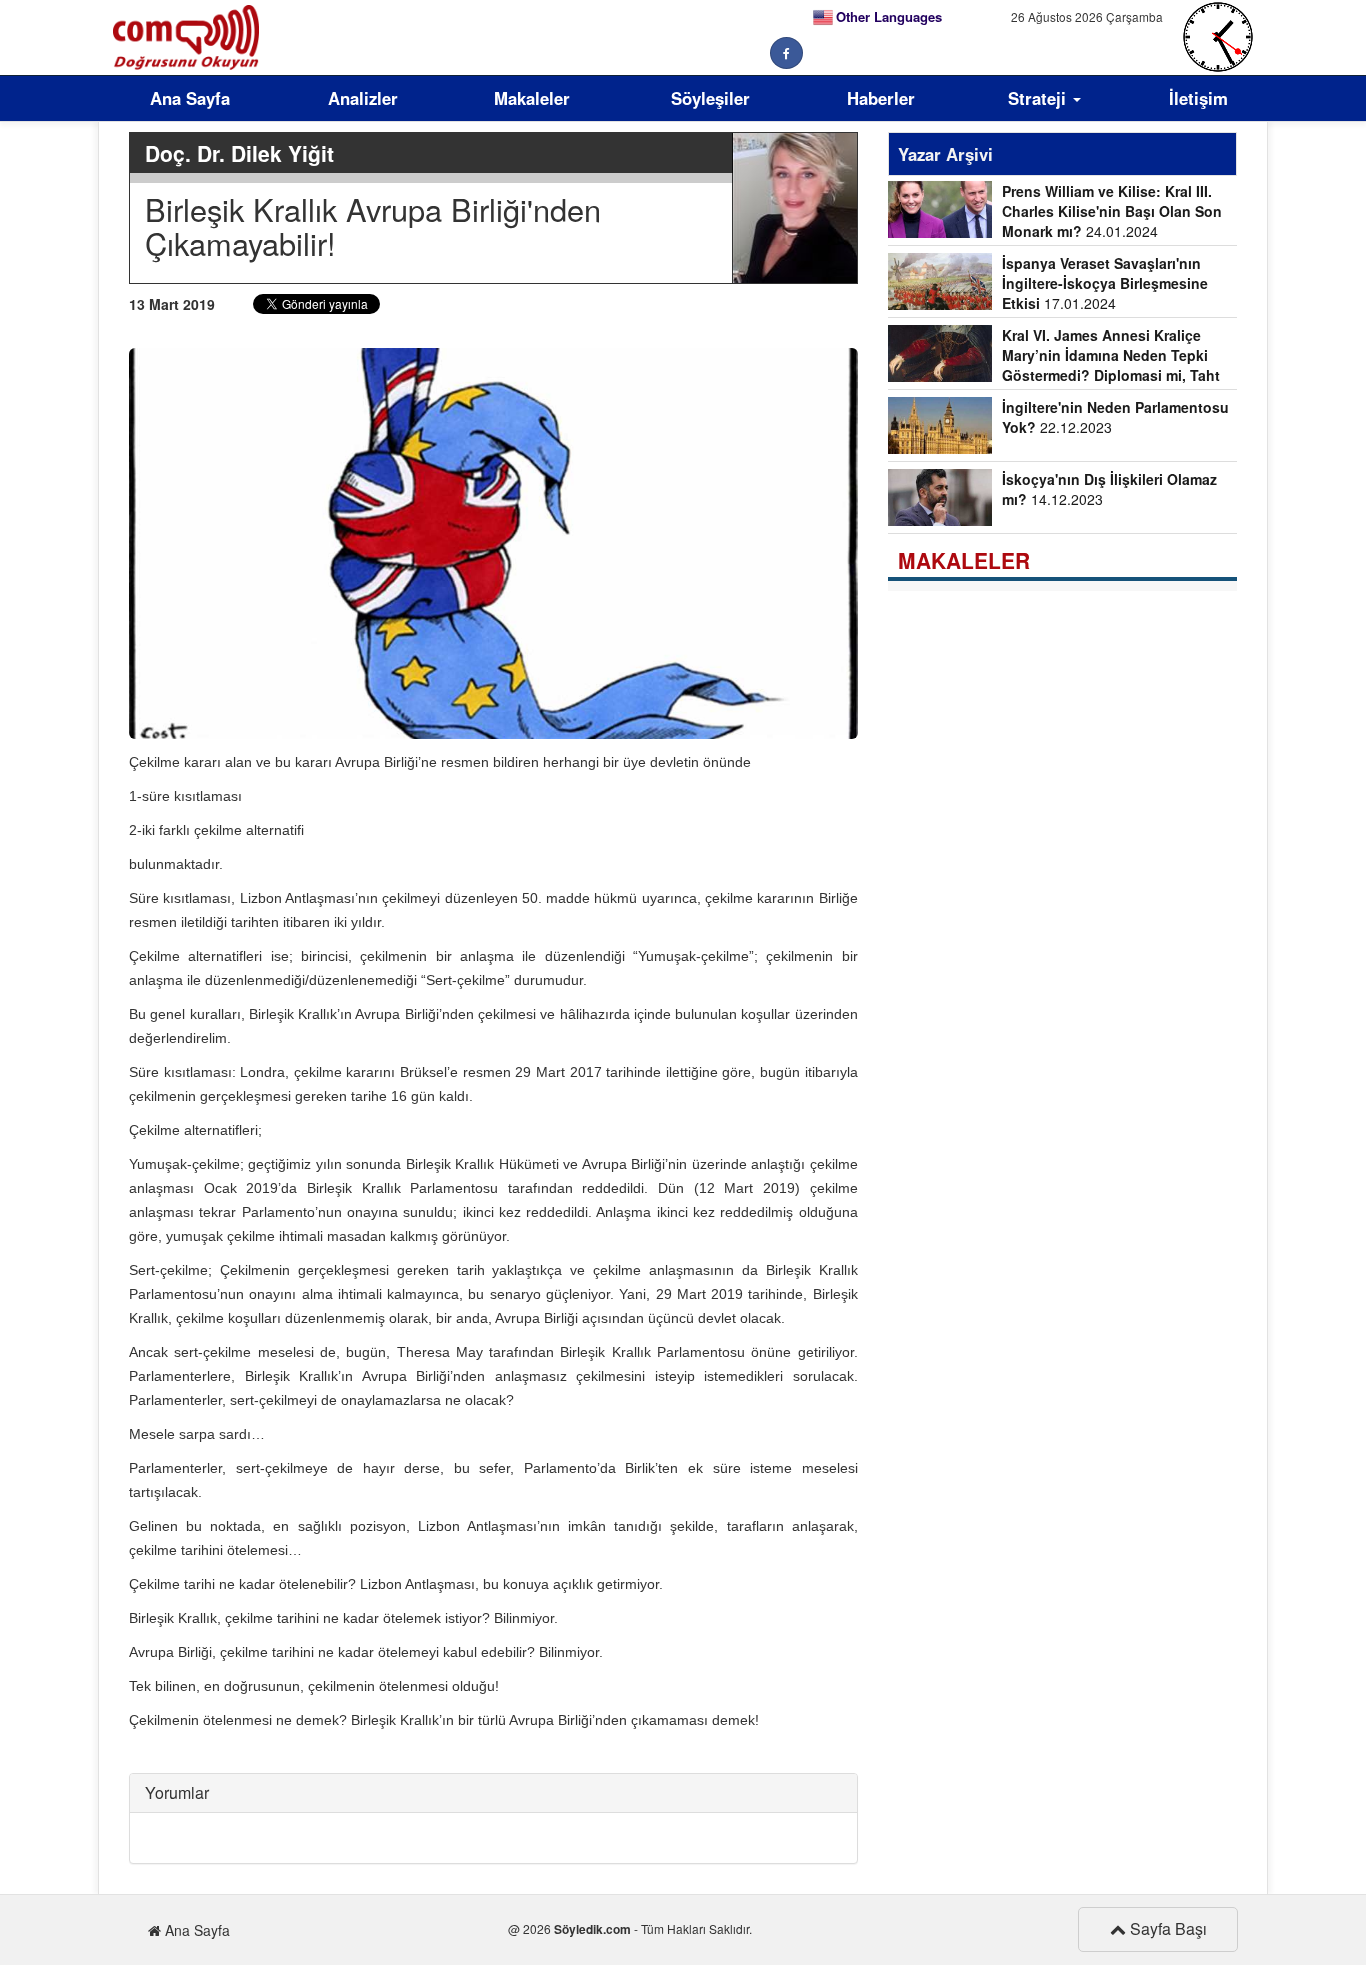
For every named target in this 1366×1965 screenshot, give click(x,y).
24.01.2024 (1112, 211)
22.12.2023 (1115, 417)
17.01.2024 (1105, 283)
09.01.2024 (1054, 357)
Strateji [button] (1039, 98)
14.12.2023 (1109, 489)
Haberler (881, 98)
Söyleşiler (710, 98)
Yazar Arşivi (945, 154)
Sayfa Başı (1166, 1928)
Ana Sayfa (190, 98)
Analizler (363, 98)
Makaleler (532, 98)
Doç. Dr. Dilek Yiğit (239, 153)
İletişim (1198, 98)
